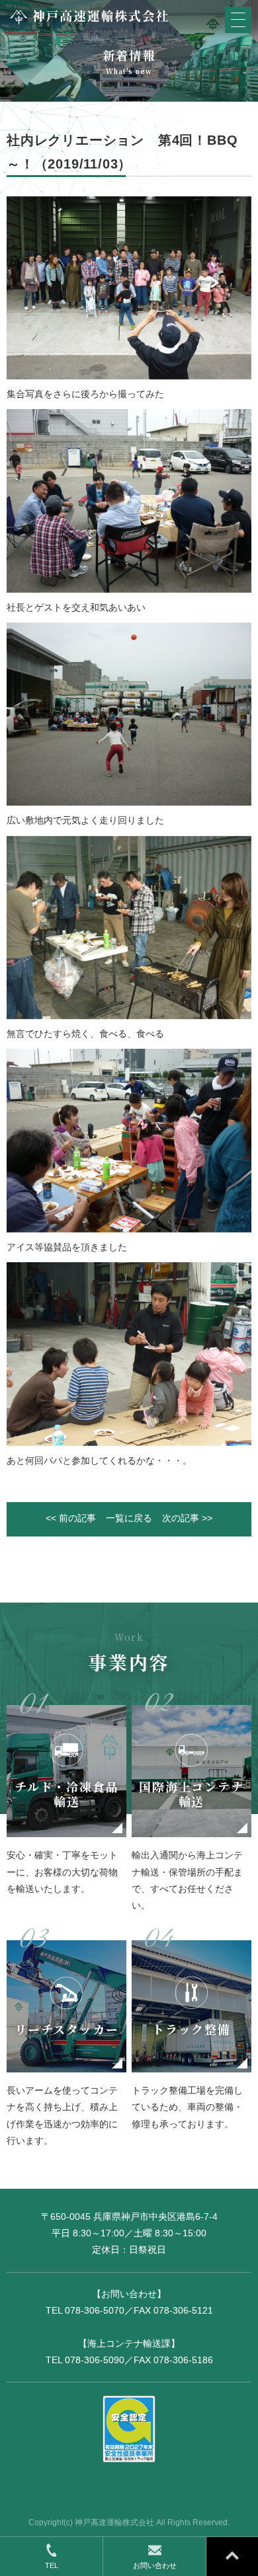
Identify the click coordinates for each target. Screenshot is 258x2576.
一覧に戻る (129, 1518)
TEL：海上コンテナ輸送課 (55, 2507)
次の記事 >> (187, 1518)
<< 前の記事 (71, 1518)
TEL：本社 (22, 2490)
